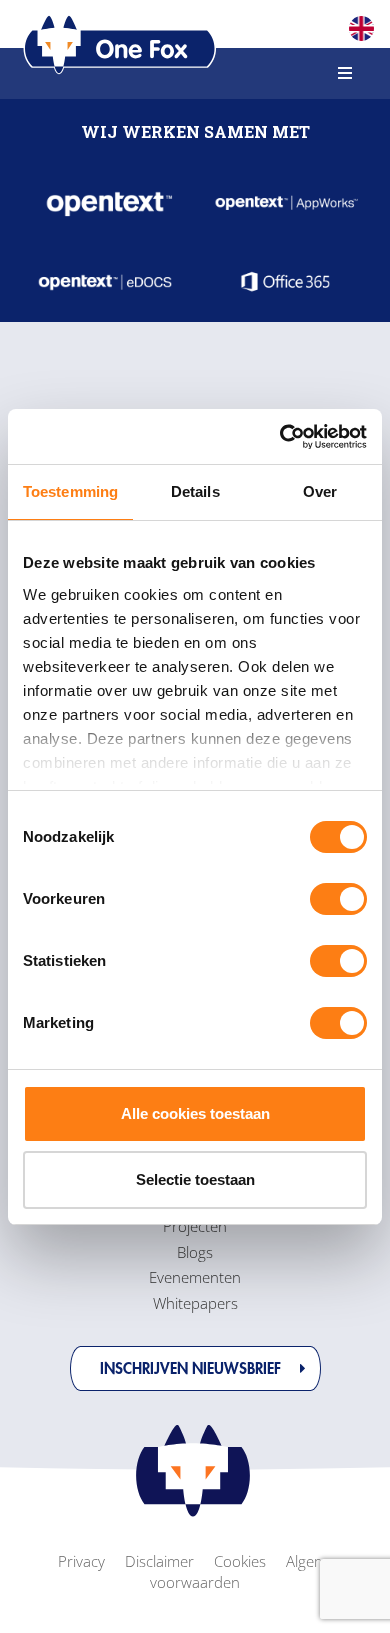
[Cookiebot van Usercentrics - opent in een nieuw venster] (280, 437)
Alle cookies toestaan (195, 1113)
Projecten (195, 1226)
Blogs (195, 1252)
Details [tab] (195, 491)
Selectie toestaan (195, 1179)
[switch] (338, 899)
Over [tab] (320, 491)
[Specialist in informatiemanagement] (120, 45)
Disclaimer (159, 1561)
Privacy (81, 1561)
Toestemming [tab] (70, 491)
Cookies (240, 1561)
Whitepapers (195, 1303)
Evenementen (195, 1277)
